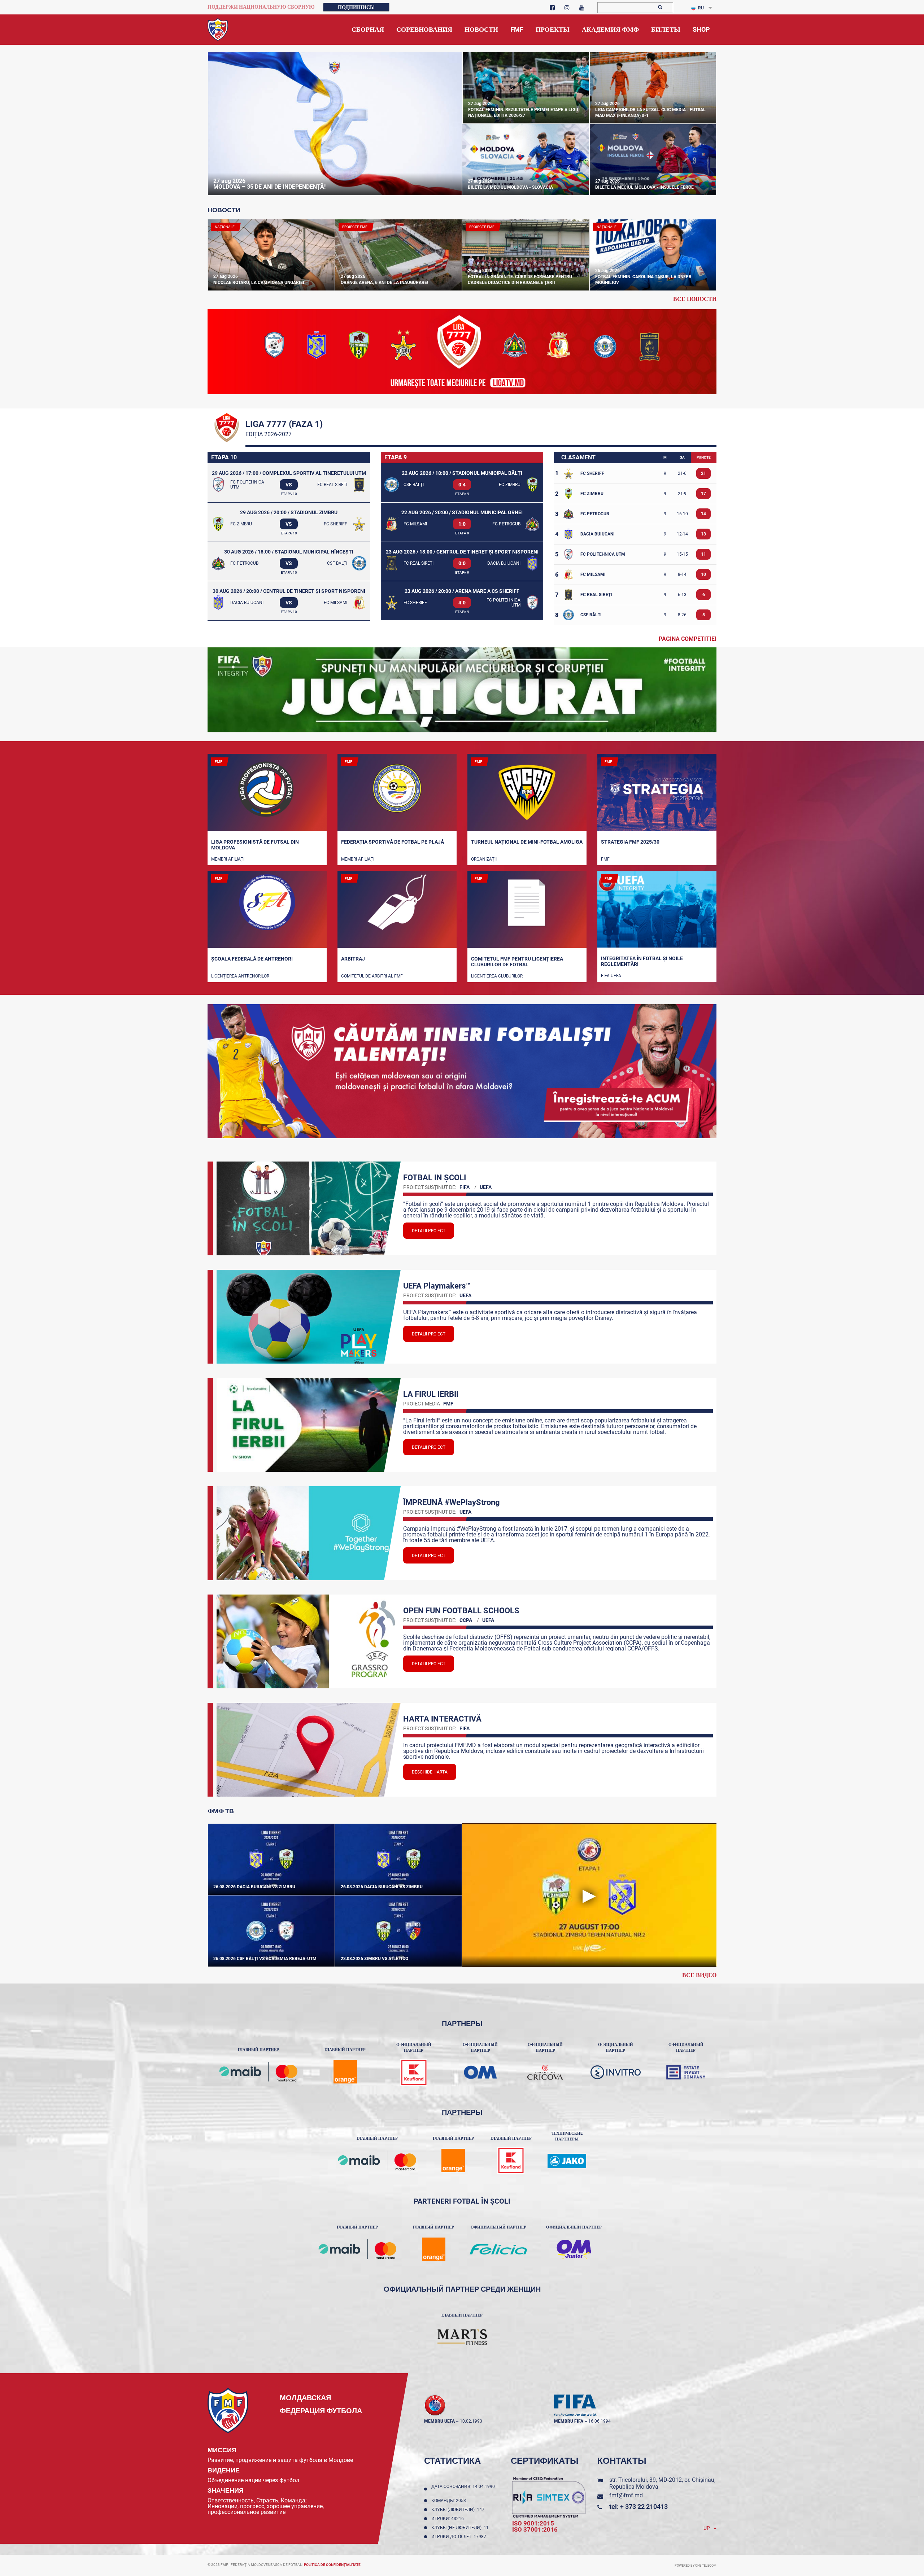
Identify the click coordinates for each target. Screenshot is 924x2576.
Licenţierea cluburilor (497, 976)
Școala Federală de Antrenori (252, 959)
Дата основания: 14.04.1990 (463, 2489)
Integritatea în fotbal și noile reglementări (642, 961)
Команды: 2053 (450, 2501)
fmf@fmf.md (626, 2495)
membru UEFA (439, 2421)
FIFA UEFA (611, 976)
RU (701, 8)
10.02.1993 (471, 2421)
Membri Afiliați (228, 859)
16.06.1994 (600, 2421)
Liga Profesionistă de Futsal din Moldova (255, 845)
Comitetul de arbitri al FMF (372, 976)
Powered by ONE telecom (696, 2566)
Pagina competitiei (688, 638)
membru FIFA (569, 2421)
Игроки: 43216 (449, 2519)
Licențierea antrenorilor (240, 976)
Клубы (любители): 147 (459, 2510)
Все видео (699, 1975)
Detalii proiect (429, 1231)
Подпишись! (356, 7)
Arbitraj (353, 959)
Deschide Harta (430, 1772)
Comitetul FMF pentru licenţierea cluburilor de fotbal (517, 962)
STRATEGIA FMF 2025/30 (630, 842)
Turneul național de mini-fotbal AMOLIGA (527, 842)
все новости (695, 299)
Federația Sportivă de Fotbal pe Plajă (393, 842)
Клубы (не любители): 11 (461, 2528)
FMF (605, 859)
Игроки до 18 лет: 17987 (460, 2537)
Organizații (484, 859)
